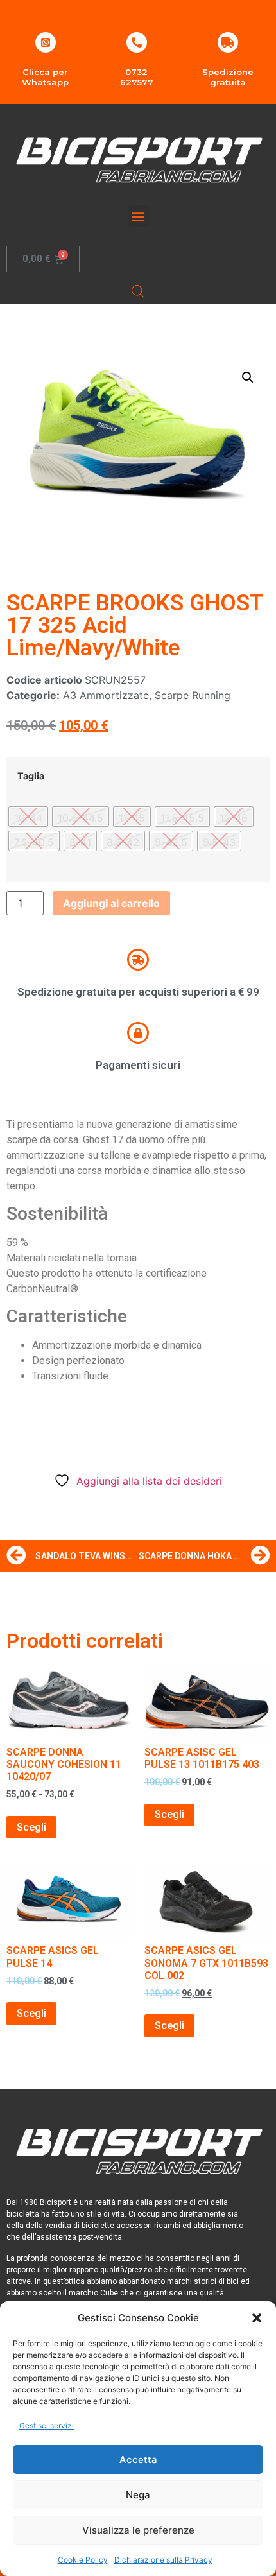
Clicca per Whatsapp (45, 77)
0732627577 (137, 77)
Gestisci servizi (47, 2425)
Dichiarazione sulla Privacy (163, 2560)
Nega (138, 2495)
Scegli (31, 1827)
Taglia (31, 776)
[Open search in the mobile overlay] (138, 291)
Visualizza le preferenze (138, 2530)
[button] (257, 2318)
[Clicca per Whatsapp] (46, 42)
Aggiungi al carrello (111, 903)
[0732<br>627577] (137, 42)
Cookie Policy (83, 2560)
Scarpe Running (193, 695)
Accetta (138, 2459)
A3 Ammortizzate (106, 695)
